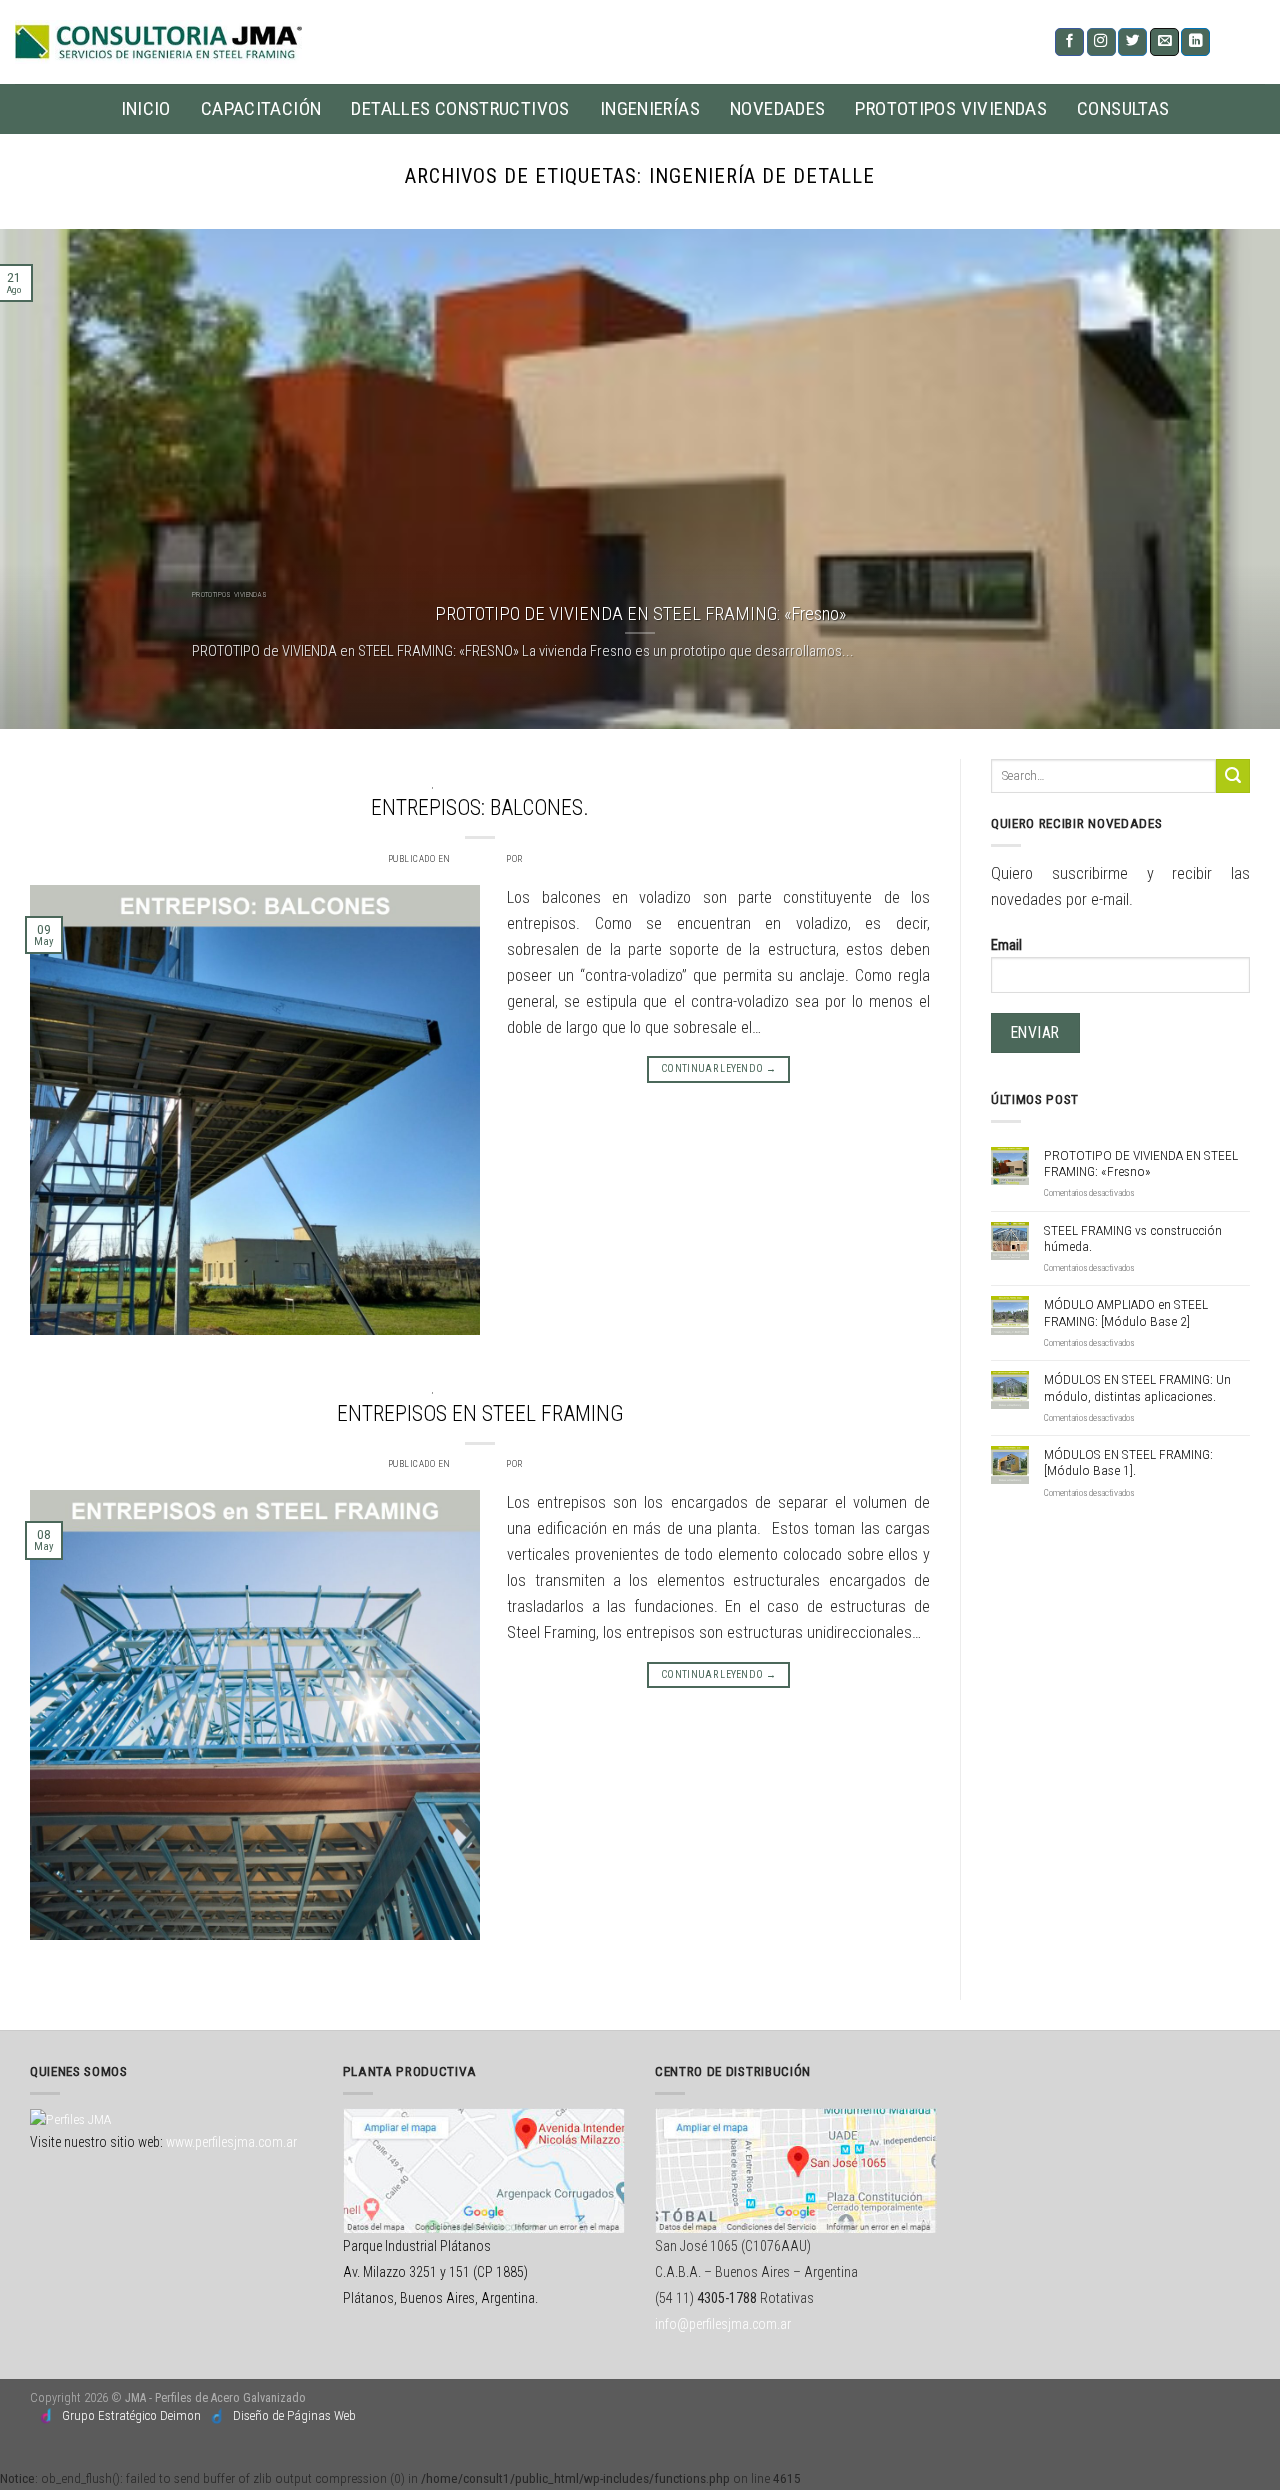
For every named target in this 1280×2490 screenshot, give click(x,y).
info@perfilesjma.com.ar (723, 2324)
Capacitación (261, 108)
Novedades (777, 108)
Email (1006, 945)
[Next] (1229, 479)
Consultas (1123, 108)
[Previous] (51, 479)
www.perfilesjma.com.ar (231, 2142)
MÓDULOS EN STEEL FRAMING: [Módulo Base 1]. (1128, 1462)
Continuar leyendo (718, 1068)
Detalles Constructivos (460, 108)
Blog (420, 784)
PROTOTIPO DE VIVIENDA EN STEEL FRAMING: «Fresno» (1141, 1163)
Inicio (146, 108)
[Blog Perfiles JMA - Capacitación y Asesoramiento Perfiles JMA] (158, 42)
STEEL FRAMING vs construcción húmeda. (1133, 1238)
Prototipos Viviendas (951, 108)
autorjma (548, 858)
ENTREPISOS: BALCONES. (480, 807)
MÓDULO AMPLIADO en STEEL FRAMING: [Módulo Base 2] (1126, 1312)
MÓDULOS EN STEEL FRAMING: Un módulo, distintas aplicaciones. (1137, 1387)
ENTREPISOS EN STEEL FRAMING (480, 1413)
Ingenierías (650, 108)
